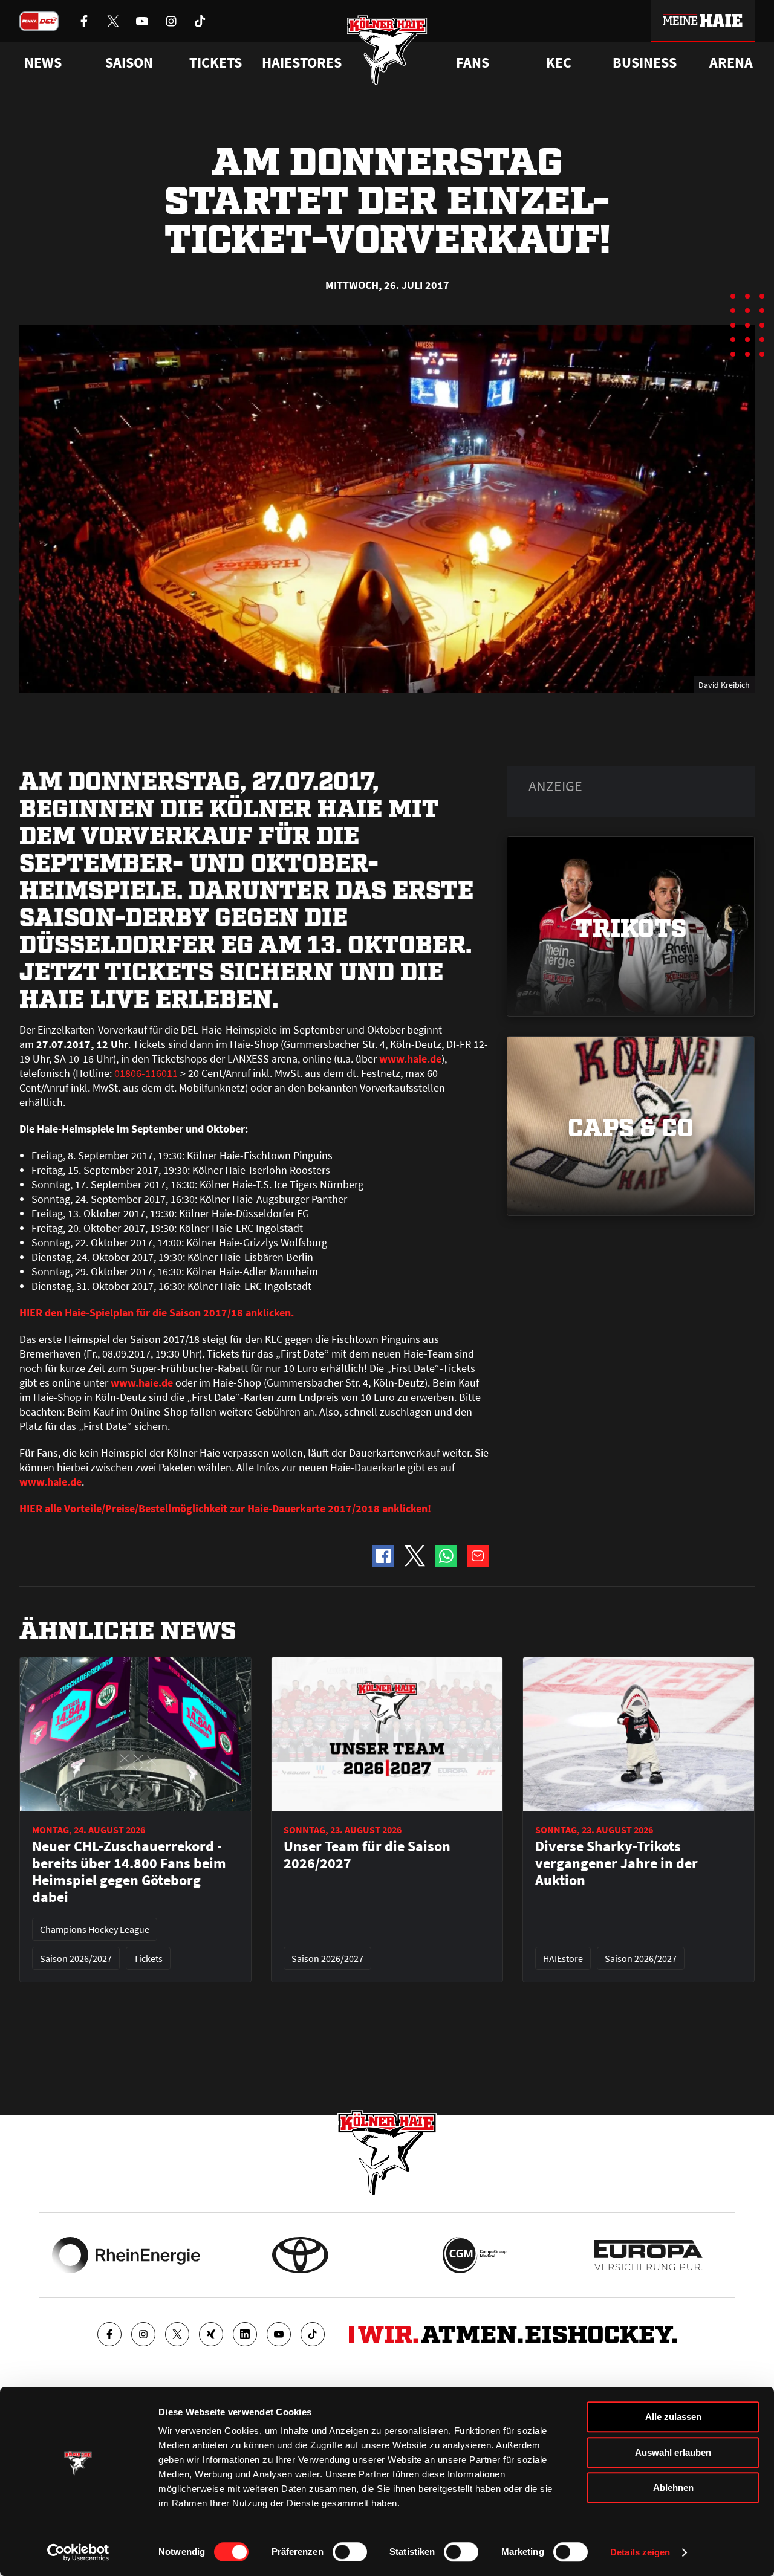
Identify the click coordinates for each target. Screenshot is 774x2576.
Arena (731, 63)
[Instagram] (143, 2334)
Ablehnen (673, 2487)
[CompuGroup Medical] (474, 2255)
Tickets (216, 63)
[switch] (350, 2552)
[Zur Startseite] (387, 50)
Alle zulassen (673, 2417)
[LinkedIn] (245, 2334)
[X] (177, 2334)
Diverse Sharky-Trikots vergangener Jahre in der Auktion (616, 1863)
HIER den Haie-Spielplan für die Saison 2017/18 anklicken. (157, 1312)
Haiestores (302, 63)
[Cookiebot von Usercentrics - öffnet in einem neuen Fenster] (78, 2552)
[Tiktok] (313, 2334)
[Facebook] (109, 2334)
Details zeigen (640, 2552)
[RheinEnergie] (126, 2255)
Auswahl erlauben (673, 2452)
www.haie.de (410, 1059)
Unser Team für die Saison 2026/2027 (367, 1855)
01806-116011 (146, 1073)
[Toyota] (300, 2255)
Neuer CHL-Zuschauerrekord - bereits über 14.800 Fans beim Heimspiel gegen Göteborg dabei (129, 1872)
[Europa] (649, 2255)
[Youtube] (279, 2334)
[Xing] (211, 2334)
